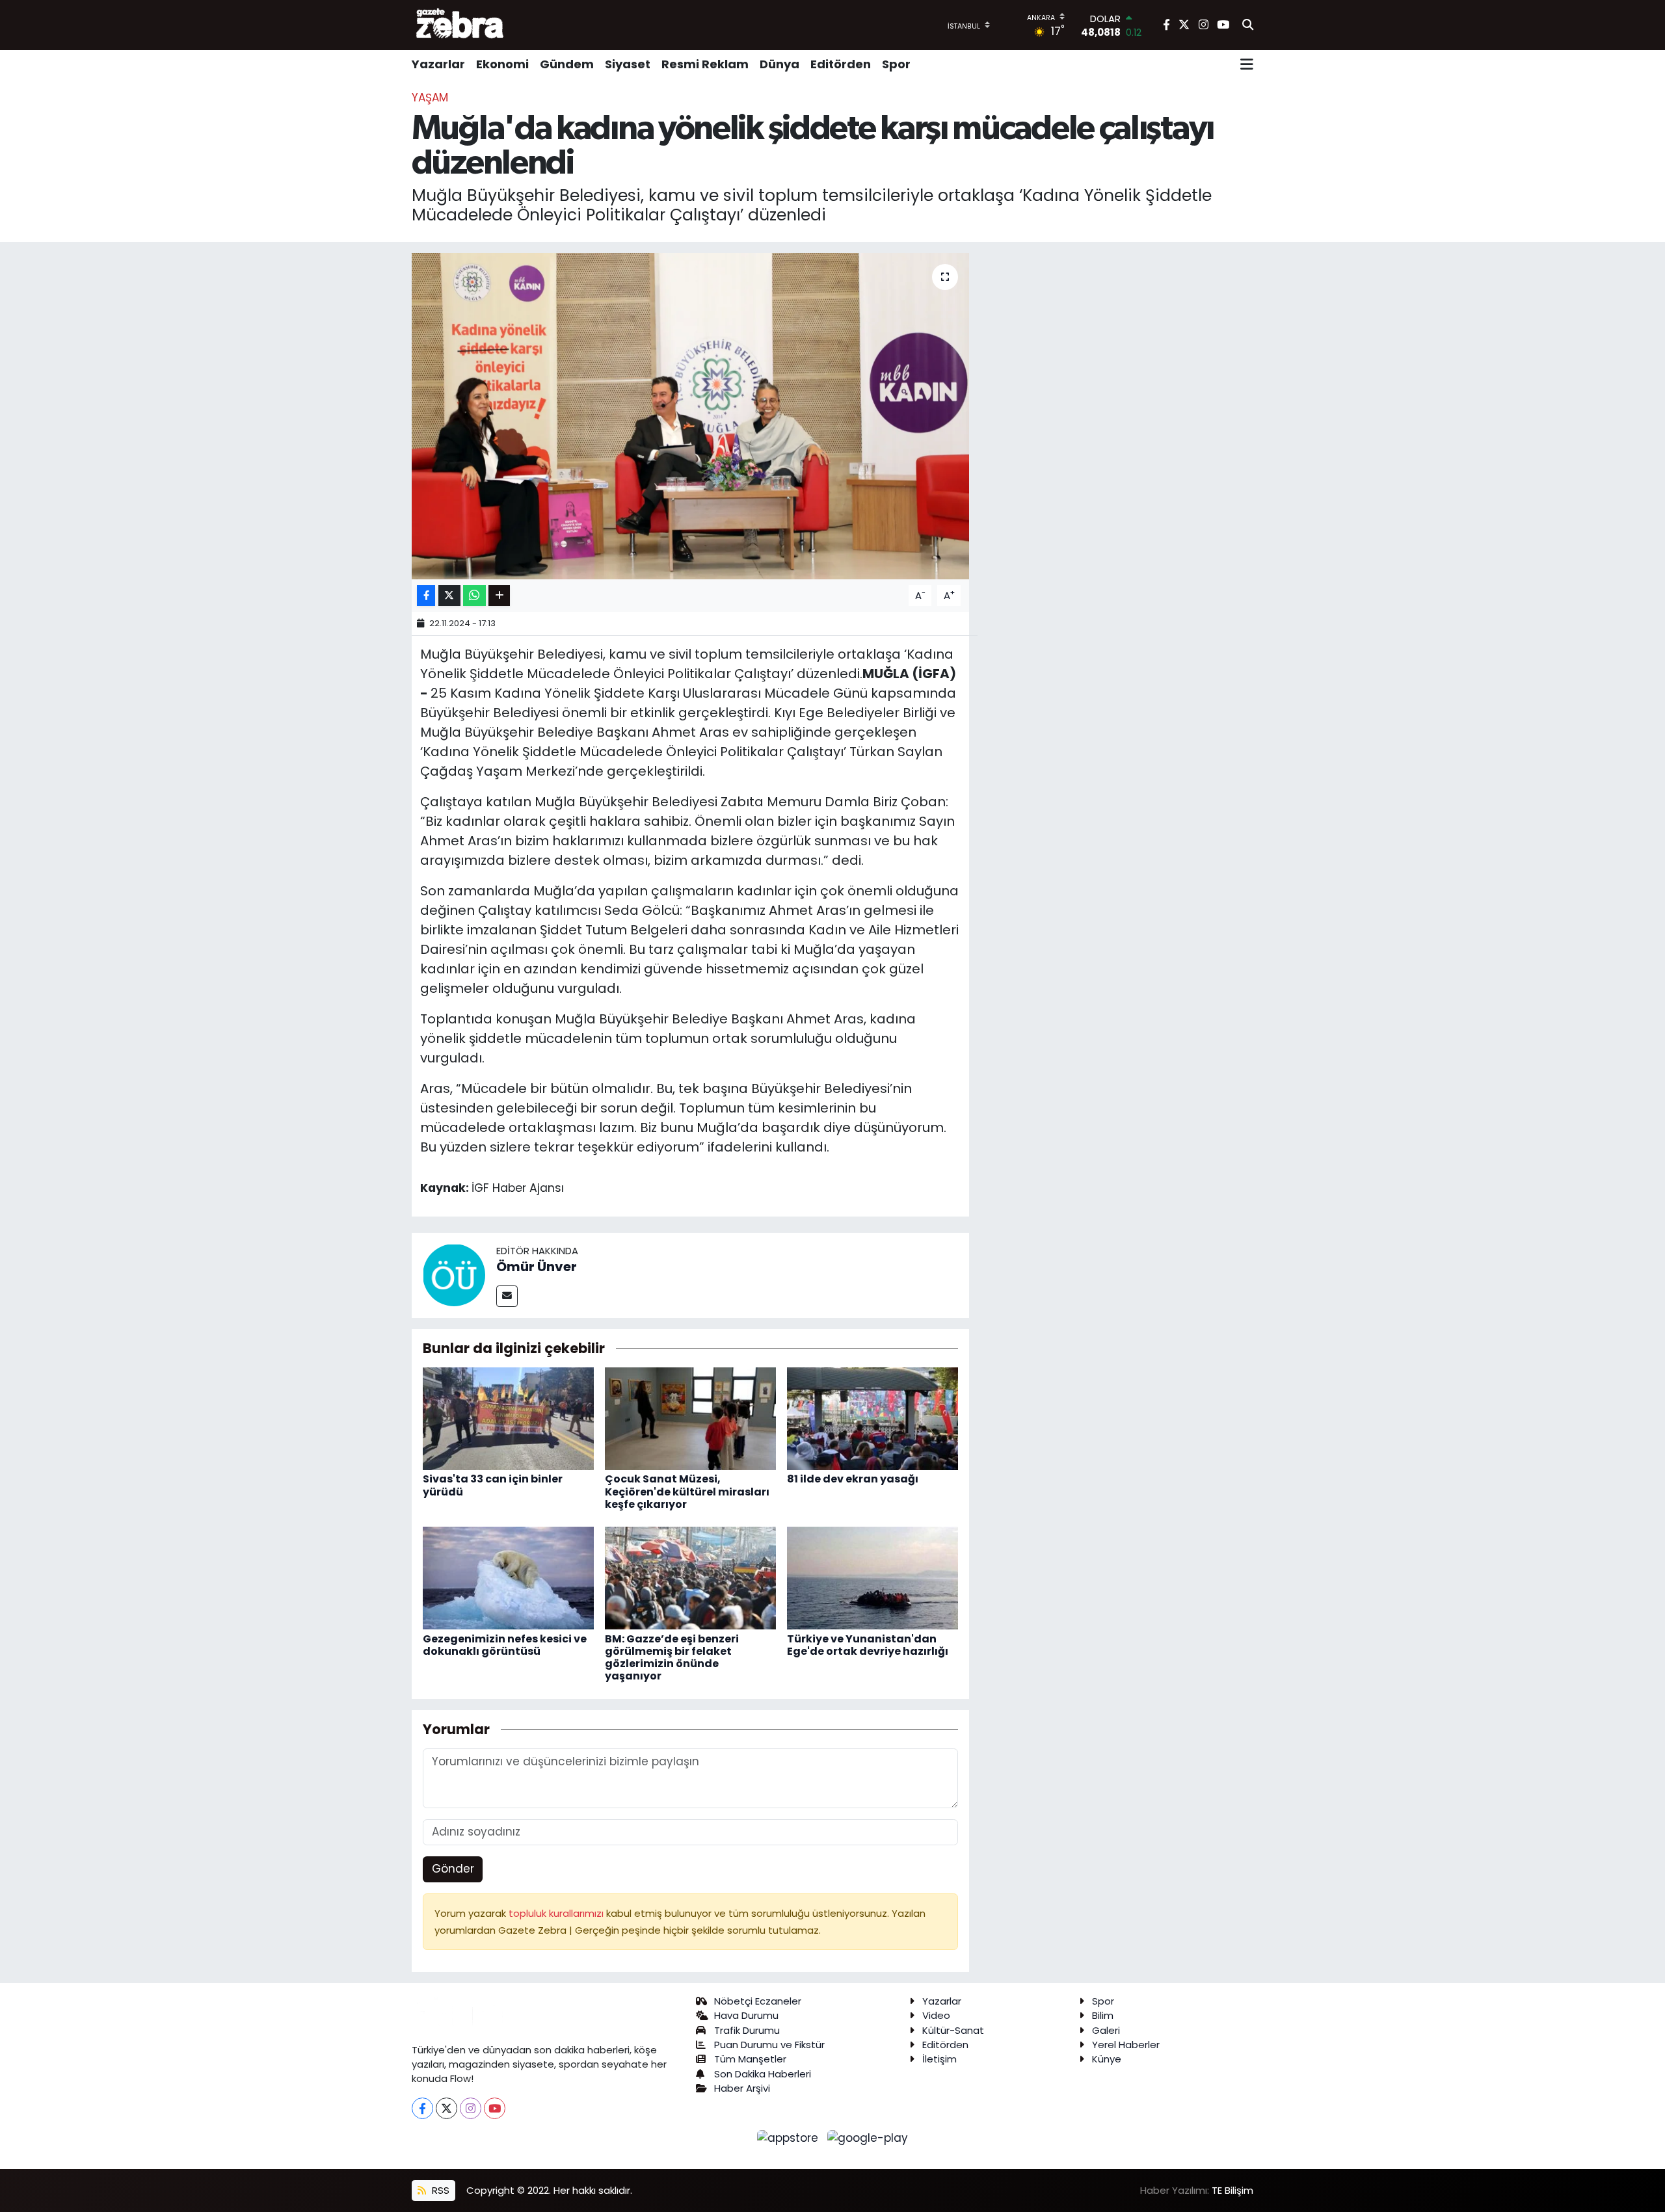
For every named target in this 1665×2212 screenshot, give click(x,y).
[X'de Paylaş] (449, 596)
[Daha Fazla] (499, 596)
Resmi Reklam (705, 64)
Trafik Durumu (747, 2030)
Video (936, 2015)
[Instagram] (471, 2108)
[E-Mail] (507, 1296)
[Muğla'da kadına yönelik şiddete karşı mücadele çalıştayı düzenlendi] (690, 416)
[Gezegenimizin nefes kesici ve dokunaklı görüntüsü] (508, 1577)
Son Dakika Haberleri (763, 2074)
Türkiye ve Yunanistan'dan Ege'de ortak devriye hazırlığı (868, 1645)
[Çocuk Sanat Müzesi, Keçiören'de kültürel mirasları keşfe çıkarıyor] (690, 1418)
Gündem (567, 64)
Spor (896, 64)
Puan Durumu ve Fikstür (769, 2045)
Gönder (453, 1869)
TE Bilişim (1232, 2190)
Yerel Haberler (1126, 2045)
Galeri (1106, 2030)
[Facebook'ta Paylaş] (426, 596)
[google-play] (868, 2138)
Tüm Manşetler (750, 2059)
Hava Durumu (746, 2015)
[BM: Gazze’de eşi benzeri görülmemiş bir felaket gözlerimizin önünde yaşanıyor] (690, 1577)
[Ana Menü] (1247, 64)
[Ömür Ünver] (454, 1274)
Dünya (779, 64)
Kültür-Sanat (953, 2030)
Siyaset (628, 64)
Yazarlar (438, 64)
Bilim (1103, 2015)
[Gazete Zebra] (460, 25)
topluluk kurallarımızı (557, 1913)
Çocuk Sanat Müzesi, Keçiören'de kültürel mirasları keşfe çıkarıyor (687, 1491)
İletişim (939, 2059)
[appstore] (790, 2138)
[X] (446, 2108)
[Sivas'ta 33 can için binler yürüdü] (508, 1418)
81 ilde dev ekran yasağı (853, 1479)
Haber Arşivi (742, 2088)
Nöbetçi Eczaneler (758, 2001)
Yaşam (430, 98)
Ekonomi (502, 64)
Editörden (841, 64)
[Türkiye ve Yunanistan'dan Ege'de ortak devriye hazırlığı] (872, 1577)
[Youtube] (495, 2108)
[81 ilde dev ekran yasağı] (872, 1418)
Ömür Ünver (537, 1267)
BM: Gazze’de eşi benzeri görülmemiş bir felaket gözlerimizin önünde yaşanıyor (672, 1658)
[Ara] (1248, 25)
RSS (439, 2190)
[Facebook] (422, 2108)
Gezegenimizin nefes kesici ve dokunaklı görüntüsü (505, 1645)
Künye (1107, 2059)
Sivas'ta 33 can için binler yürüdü (493, 1485)
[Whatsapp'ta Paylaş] (474, 596)
